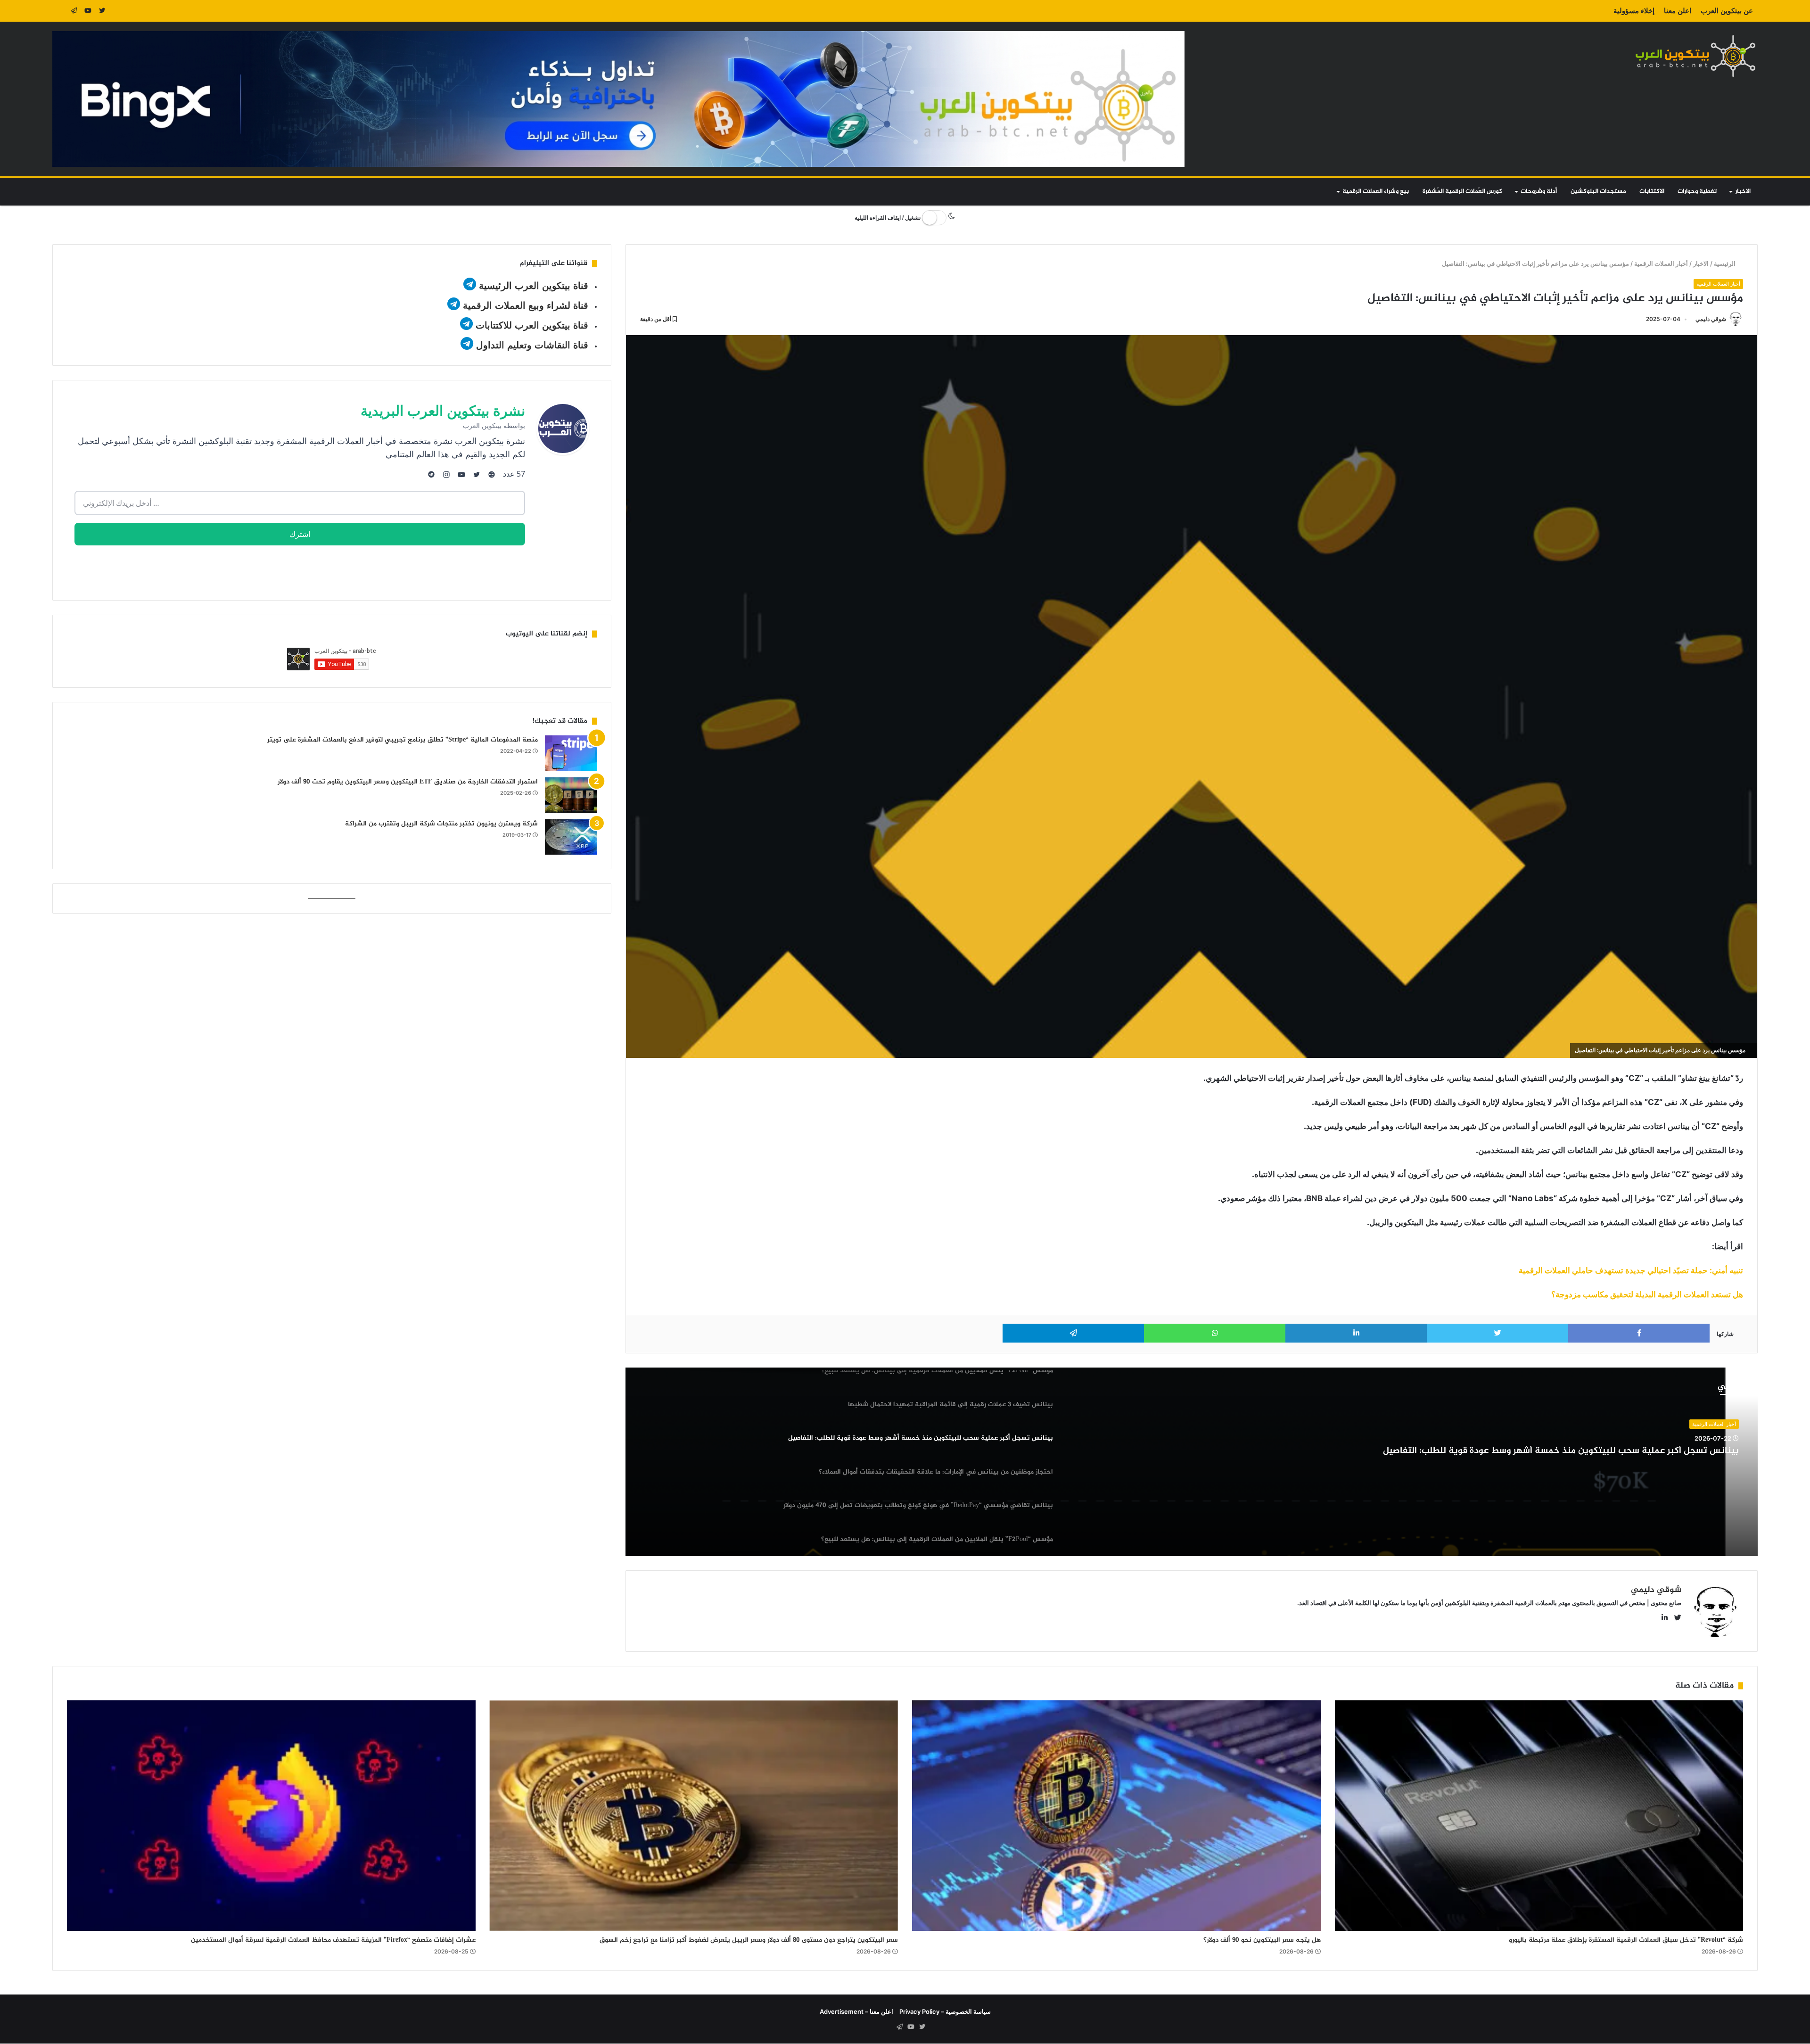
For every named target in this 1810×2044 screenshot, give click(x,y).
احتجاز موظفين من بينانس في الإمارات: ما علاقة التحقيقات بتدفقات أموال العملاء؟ (1580, 1451)
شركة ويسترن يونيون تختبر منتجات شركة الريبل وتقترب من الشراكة (441, 824)
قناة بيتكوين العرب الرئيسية (534, 286)
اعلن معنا (1678, 11)
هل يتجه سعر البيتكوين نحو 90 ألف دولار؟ (1262, 1940)
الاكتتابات (1652, 191)
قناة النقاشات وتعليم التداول (532, 345)
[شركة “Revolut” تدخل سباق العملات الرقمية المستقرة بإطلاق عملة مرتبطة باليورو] (1539, 1816)
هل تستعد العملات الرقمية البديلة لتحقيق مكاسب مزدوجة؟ (1647, 1294)
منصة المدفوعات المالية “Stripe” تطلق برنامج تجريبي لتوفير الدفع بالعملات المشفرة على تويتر (403, 740)
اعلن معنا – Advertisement (856, 2011)
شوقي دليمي (1711, 319)
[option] (1192, 1462)
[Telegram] (74, 11)
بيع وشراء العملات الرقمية (1376, 191)
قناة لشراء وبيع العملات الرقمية (526, 305)
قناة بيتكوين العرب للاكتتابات (531, 325)
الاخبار (1743, 191)
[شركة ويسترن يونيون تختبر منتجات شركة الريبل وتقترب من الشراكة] (571, 837)
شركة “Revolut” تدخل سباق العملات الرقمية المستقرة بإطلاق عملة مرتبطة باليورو (1626, 1940)
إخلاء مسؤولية (1634, 11)
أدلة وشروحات (1539, 191)
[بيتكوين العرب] (1695, 56)
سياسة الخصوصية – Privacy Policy (945, 2011)
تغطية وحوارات (1697, 191)
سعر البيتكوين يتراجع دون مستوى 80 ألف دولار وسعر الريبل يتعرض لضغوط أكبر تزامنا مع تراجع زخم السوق (749, 1940)
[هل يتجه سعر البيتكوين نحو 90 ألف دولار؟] (1116, 1816)
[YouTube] (88, 11)
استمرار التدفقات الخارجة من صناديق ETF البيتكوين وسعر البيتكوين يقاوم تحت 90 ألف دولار (408, 782)
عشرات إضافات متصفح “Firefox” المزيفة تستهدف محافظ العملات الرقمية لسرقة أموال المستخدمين (333, 1940)
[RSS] (59, 11)
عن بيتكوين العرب (1727, 11)
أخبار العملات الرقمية (1662, 264)
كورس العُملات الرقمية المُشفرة (1462, 191)
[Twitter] (102, 11)
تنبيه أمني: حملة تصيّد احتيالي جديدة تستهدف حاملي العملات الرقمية (1631, 1270)
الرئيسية (1726, 264)
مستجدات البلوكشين (1598, 191)
